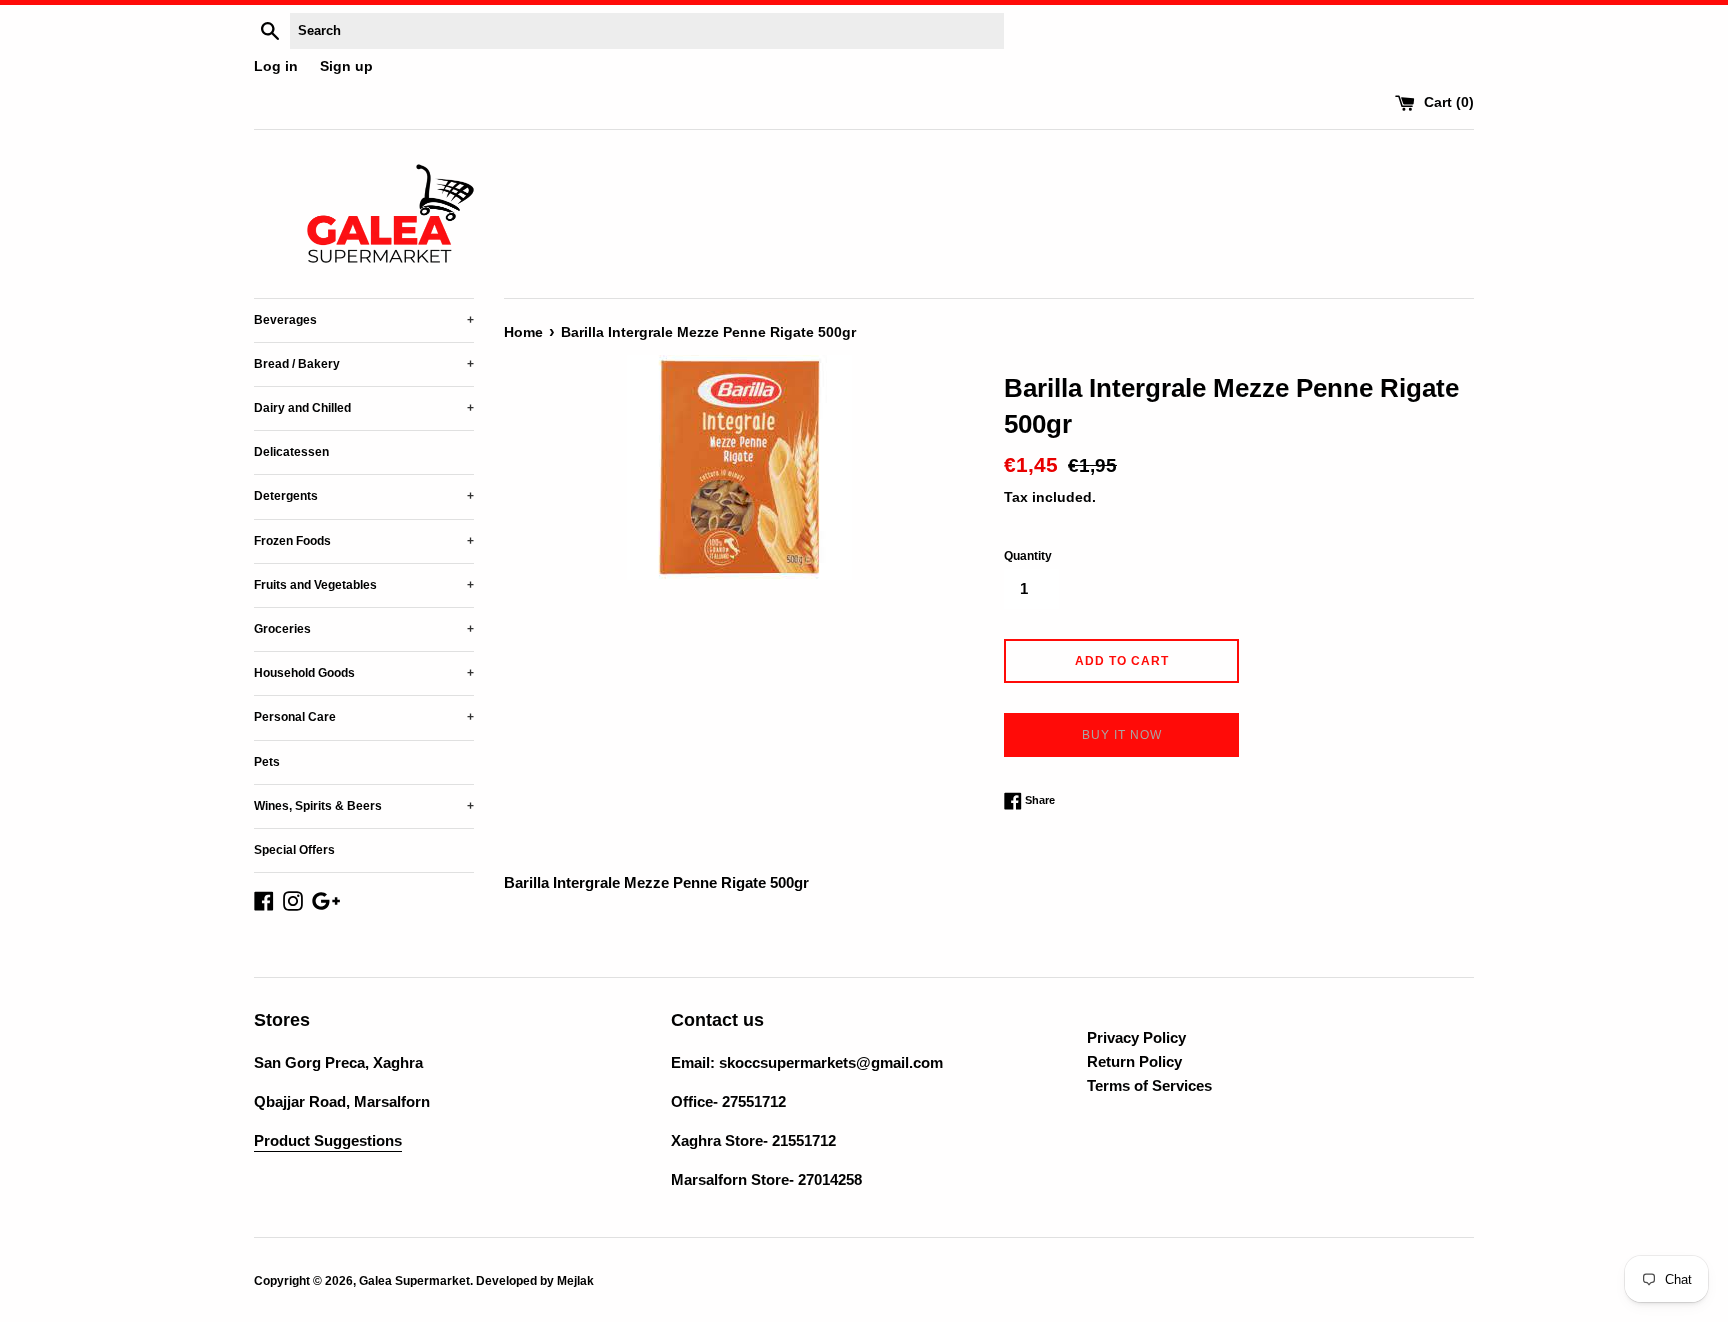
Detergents (364, 496)
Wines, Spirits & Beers (364, 806)
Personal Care (364, 717)
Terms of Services (1149, 1085)
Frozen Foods (364, 541)
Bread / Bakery (364, 364)
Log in (276, 66)
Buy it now (1122, 735)
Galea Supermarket (414, 1281)
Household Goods (364, 673)
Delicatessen (291, 452)
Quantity (1028, 556)
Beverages (364, 320)
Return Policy (1134, 1061)
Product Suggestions (328, 1140)
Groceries (364, 629)
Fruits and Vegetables (364, 585)
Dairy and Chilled (364, 408)
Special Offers (294, 850)
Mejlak (575, 1281)
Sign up (346, 66)
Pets (267, 762)
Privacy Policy (1136, 1037)
